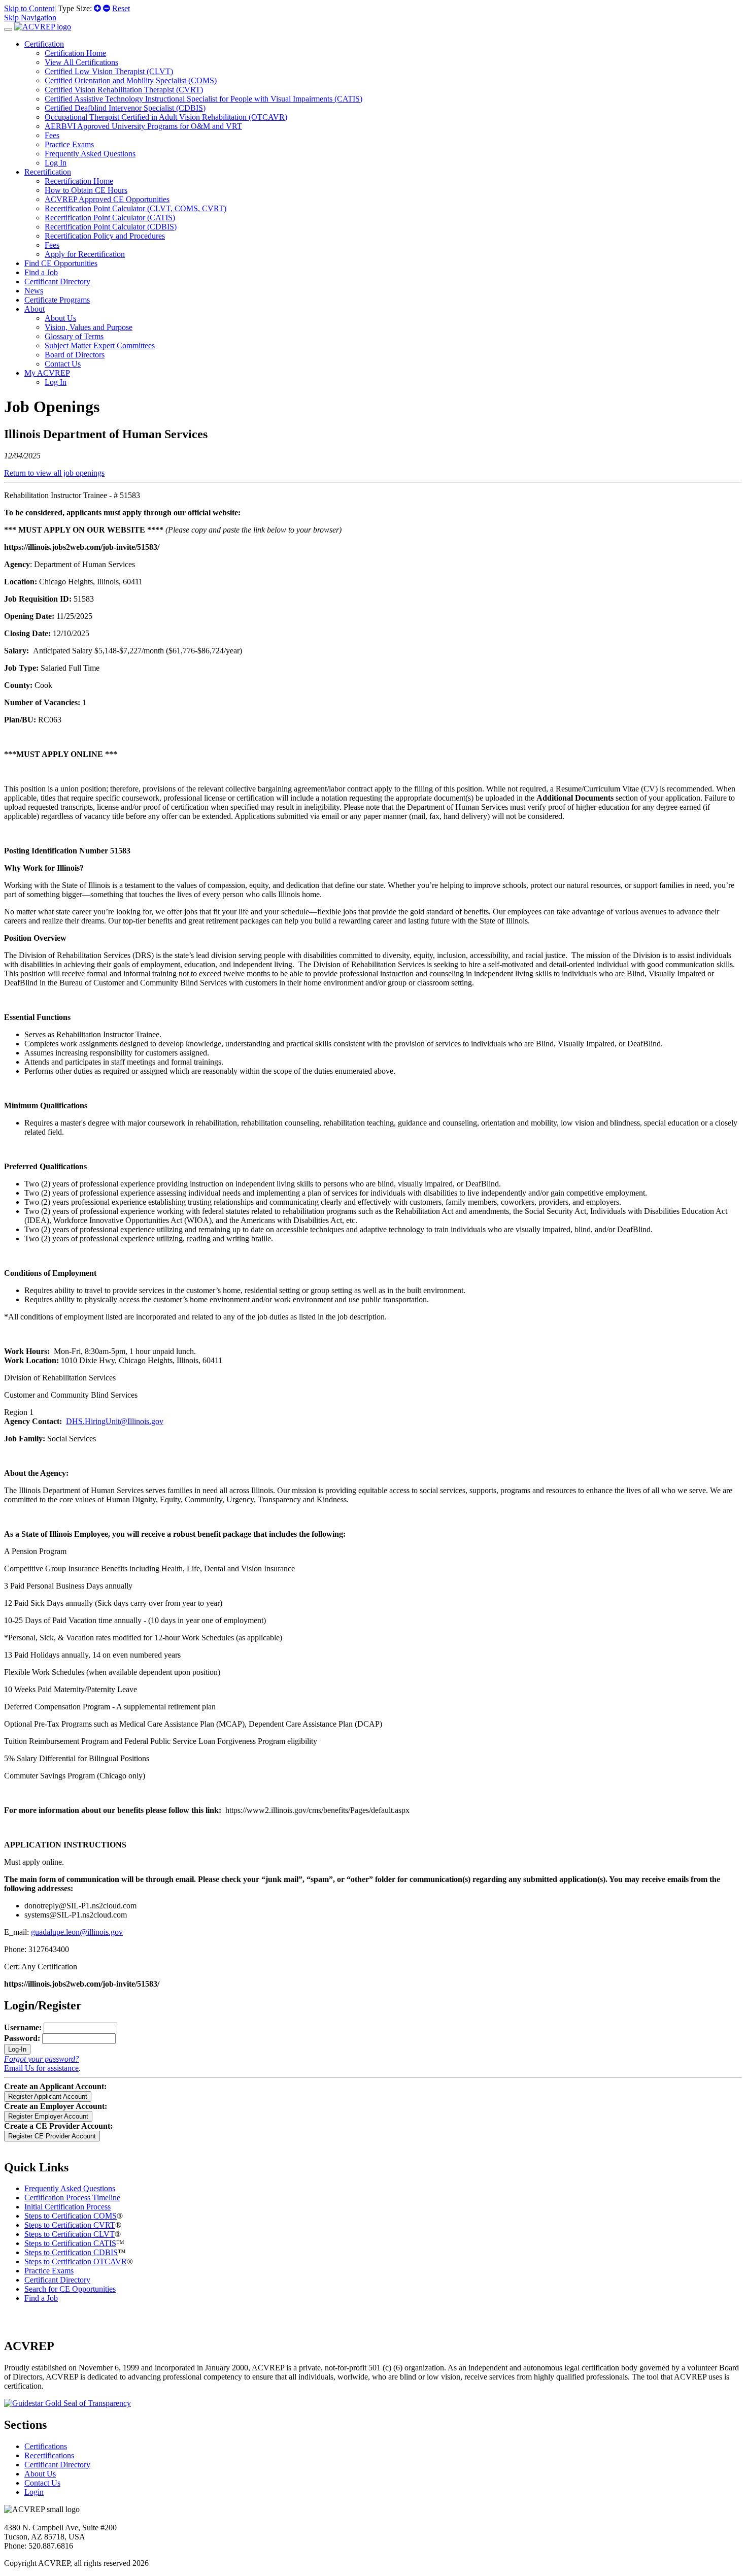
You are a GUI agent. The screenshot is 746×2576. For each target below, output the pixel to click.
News (34, 291)
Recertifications (49, 2455)
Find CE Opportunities (61, 263)
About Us (40, 2474)
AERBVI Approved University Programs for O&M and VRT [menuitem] (143, 126)
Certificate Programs (57, 300)
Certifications (46, 2446)
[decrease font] (107, 8)
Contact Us (42, 2483)
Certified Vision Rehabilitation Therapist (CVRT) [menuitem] (124, 90)
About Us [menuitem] (60, 318)
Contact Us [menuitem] (63, 364)
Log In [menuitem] (56, 163)
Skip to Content (29, 8)
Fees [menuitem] (52, 135)
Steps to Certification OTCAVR (76, 2261)
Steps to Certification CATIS (70, 2243)
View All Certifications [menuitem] (81, 62)
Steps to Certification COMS (71, 2216)
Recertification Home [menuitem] (79, 181)
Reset (121, 8)
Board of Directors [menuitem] (75, 355)
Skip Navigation (30, 18)
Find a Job (41, 272)
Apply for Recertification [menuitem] (85, 254)
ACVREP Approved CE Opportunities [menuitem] (107, 199)
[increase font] (97, 8)
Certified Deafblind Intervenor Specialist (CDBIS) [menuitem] (125, 108)
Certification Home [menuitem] (75, 53)
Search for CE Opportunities (70, 2289)
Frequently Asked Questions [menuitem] (90, 154)
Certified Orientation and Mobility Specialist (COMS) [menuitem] (131, 80)
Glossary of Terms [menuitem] (74, 336)
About (35, 309)
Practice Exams (49, 2271)
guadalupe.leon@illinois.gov (77, 1932)
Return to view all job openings (54, 473)
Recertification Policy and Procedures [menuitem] (105, 236)
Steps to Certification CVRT (70, 2225)
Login (34, 2492)
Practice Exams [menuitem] (69, 144)
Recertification (48, 172)
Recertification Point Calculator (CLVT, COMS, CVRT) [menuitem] (135, 208)
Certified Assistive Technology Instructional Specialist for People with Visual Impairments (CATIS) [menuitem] (204, 99)
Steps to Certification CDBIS (71, 2252)
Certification (44, 44)
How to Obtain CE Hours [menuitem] (86, 190)
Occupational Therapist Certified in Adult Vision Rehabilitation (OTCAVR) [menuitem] (166, 117)
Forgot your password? (42, 2059)
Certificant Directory (57, 282)
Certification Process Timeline (72, 2198)
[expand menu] (8, 29)
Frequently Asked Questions (70, 2188)
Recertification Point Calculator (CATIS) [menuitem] (110, 218)
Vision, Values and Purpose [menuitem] (89, 327)
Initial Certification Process (67, 2207)
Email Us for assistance (41, 2068)
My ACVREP (47, 373)
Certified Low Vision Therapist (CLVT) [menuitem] (109, 71)
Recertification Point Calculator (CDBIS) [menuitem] (111, 227)
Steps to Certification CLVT (70, 2234)
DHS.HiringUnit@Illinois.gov (115, 1421)
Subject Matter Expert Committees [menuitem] (100, 345)
